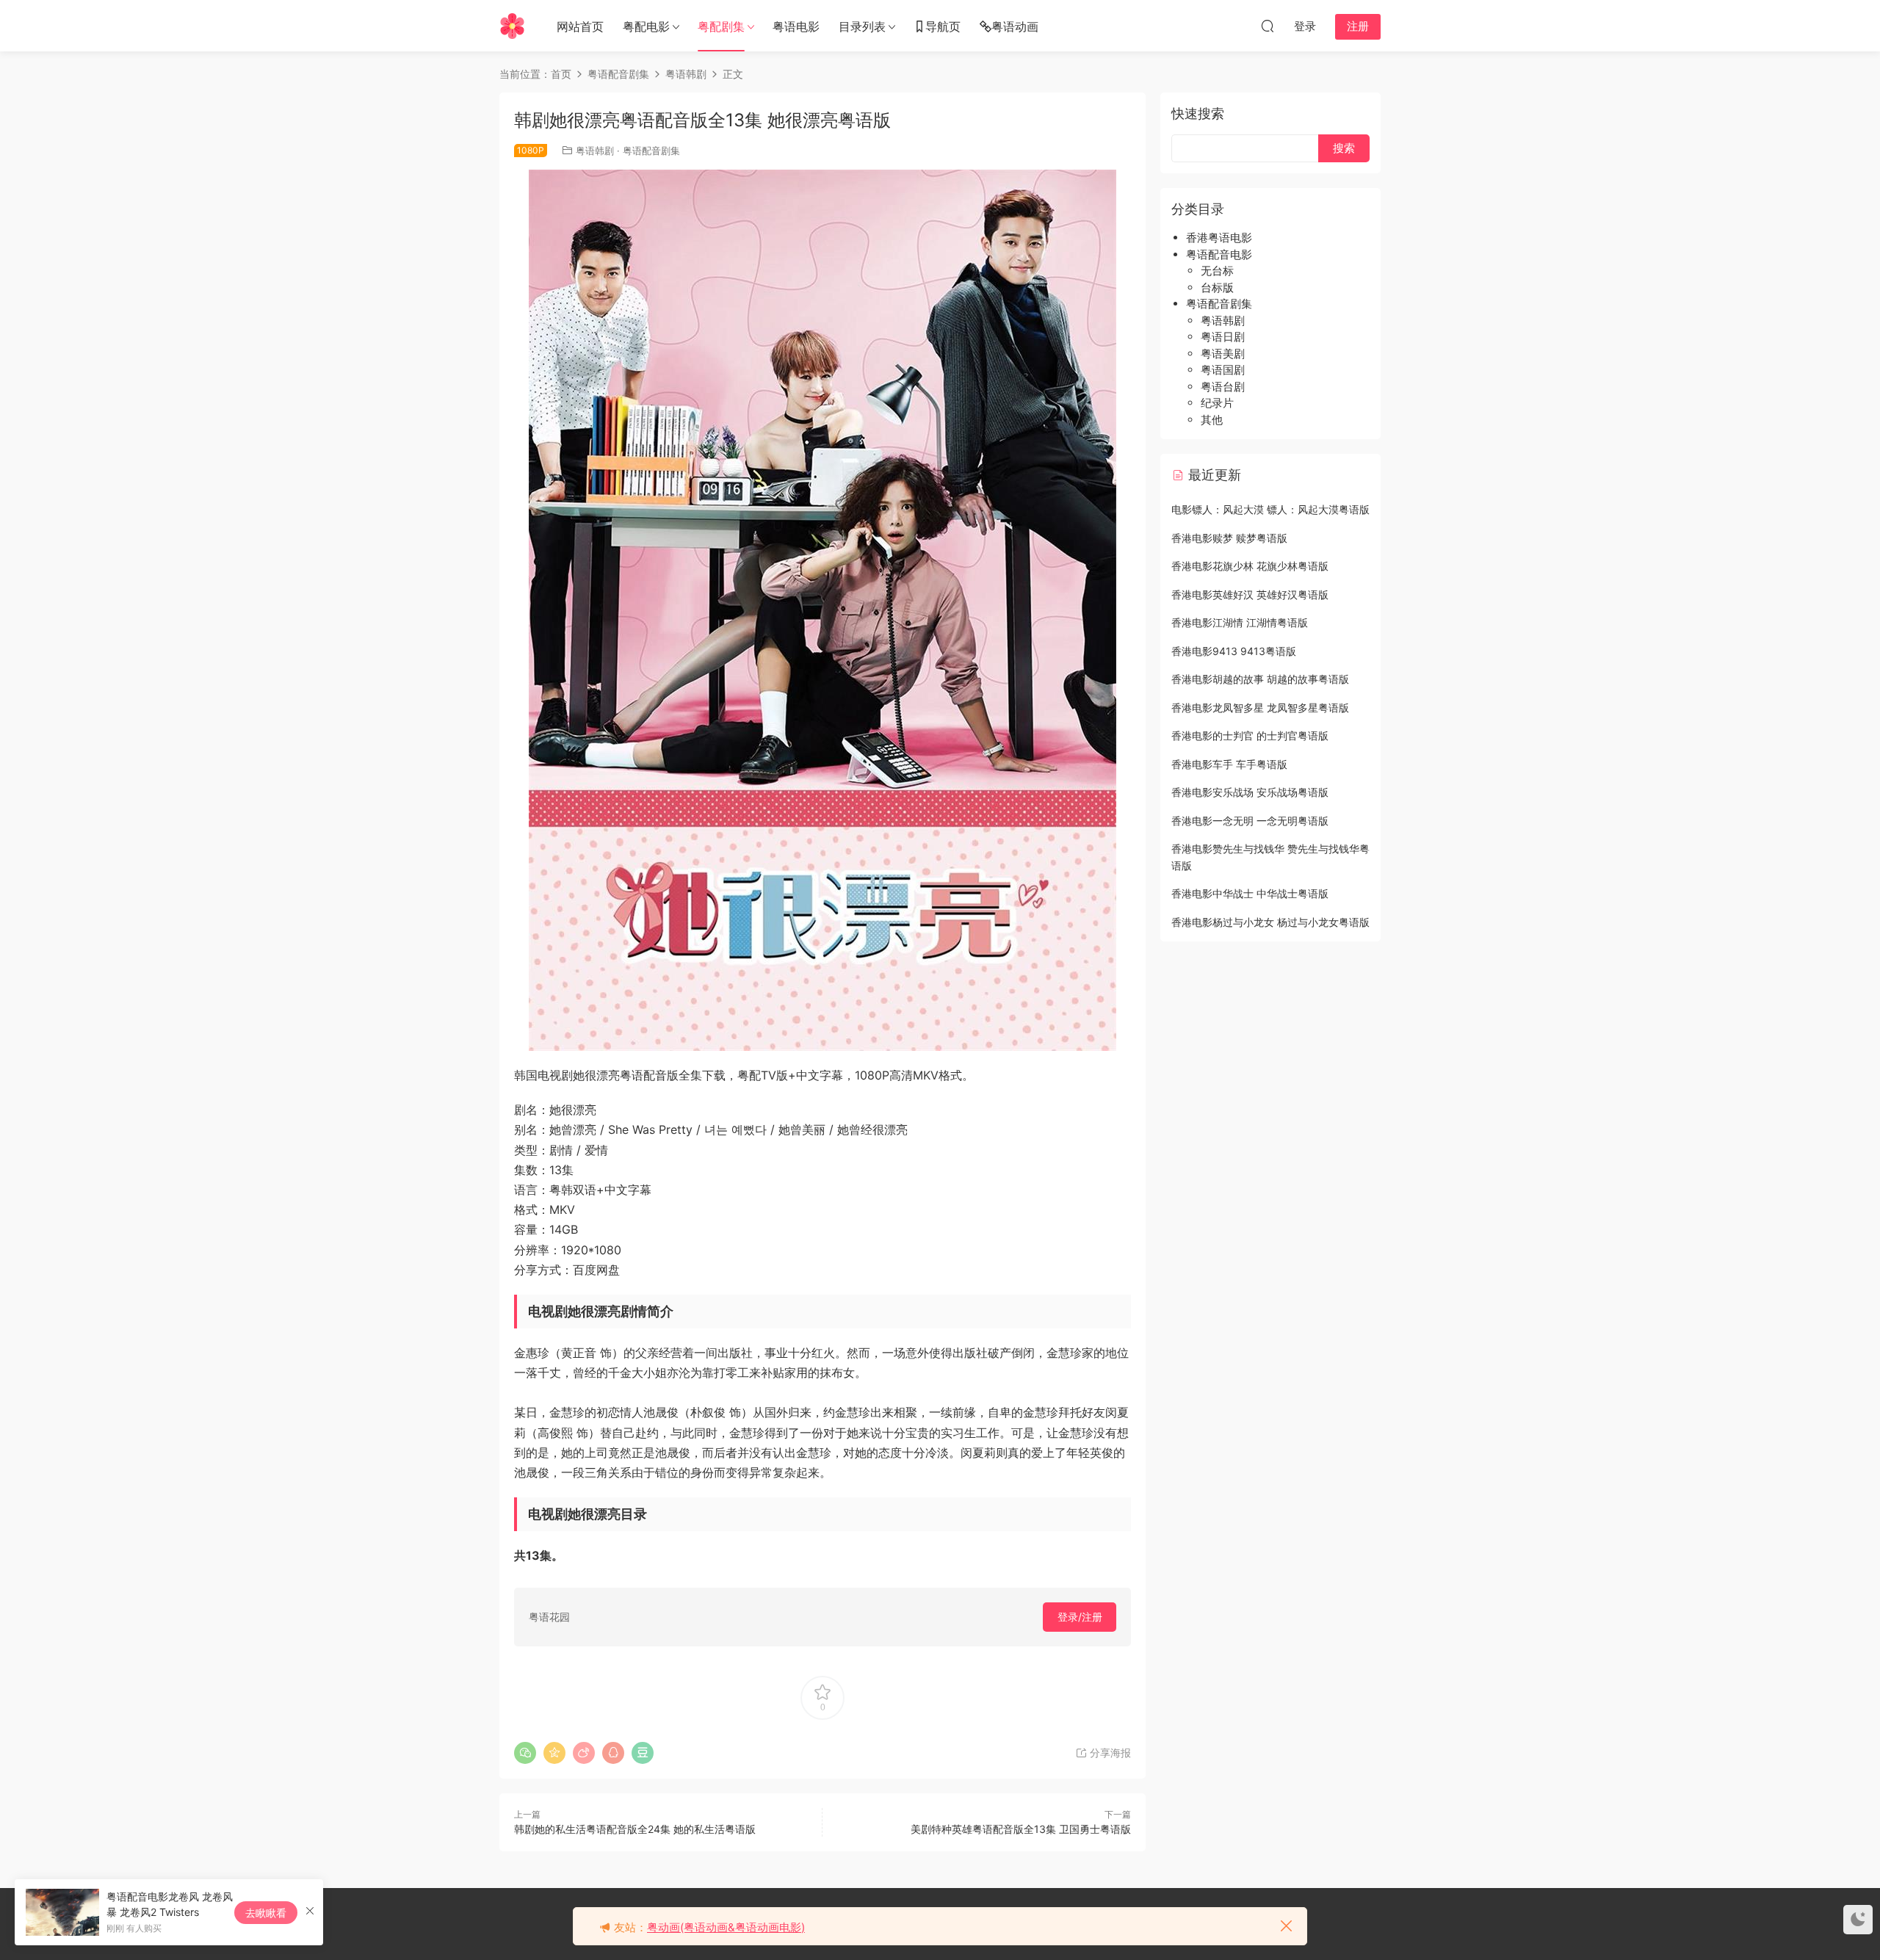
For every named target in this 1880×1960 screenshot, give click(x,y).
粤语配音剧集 (651, 151)
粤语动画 (1015, 26)
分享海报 (1109, 1753)
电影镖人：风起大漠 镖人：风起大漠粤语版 (1270, 509)
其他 (1212, 420)
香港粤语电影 (1219, 238)
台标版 (1217, 288)
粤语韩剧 (595, 151)
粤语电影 (796, 26)
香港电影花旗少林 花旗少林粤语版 (1250, 566)
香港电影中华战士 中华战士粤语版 (1250, 893)
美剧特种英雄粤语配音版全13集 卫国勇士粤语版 (1021, 1829)
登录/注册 (1080, 1617)
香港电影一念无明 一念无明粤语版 (1250, 821)
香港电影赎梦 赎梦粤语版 (1229, 538)
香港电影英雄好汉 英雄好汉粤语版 (1250, 594)
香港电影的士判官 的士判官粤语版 (1250, 735)
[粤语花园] (512, 26)
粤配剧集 (721, 26)
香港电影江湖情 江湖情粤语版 (1240, 622)
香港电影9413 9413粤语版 (1234, 651)
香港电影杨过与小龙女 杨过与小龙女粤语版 (1270, 922)
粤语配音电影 (1219, 254)
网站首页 (580, 26)
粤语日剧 (1223, 337)
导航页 (943, 26)
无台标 (1217, 271)
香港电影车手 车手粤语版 (1229, 764)
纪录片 (1217, 403)
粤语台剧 (1223, 387)
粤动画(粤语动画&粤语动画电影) (726, 1927)
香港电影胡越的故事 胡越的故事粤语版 (1260, 679)
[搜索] (1268, 26)
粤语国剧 (1223, 370)
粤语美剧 (1223, 354)
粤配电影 (646, 26)
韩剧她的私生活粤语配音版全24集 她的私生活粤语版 (635, 1829)
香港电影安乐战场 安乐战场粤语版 (1250, 792)
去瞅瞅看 (266, 1913)
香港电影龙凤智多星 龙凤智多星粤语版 (1260, 708)
